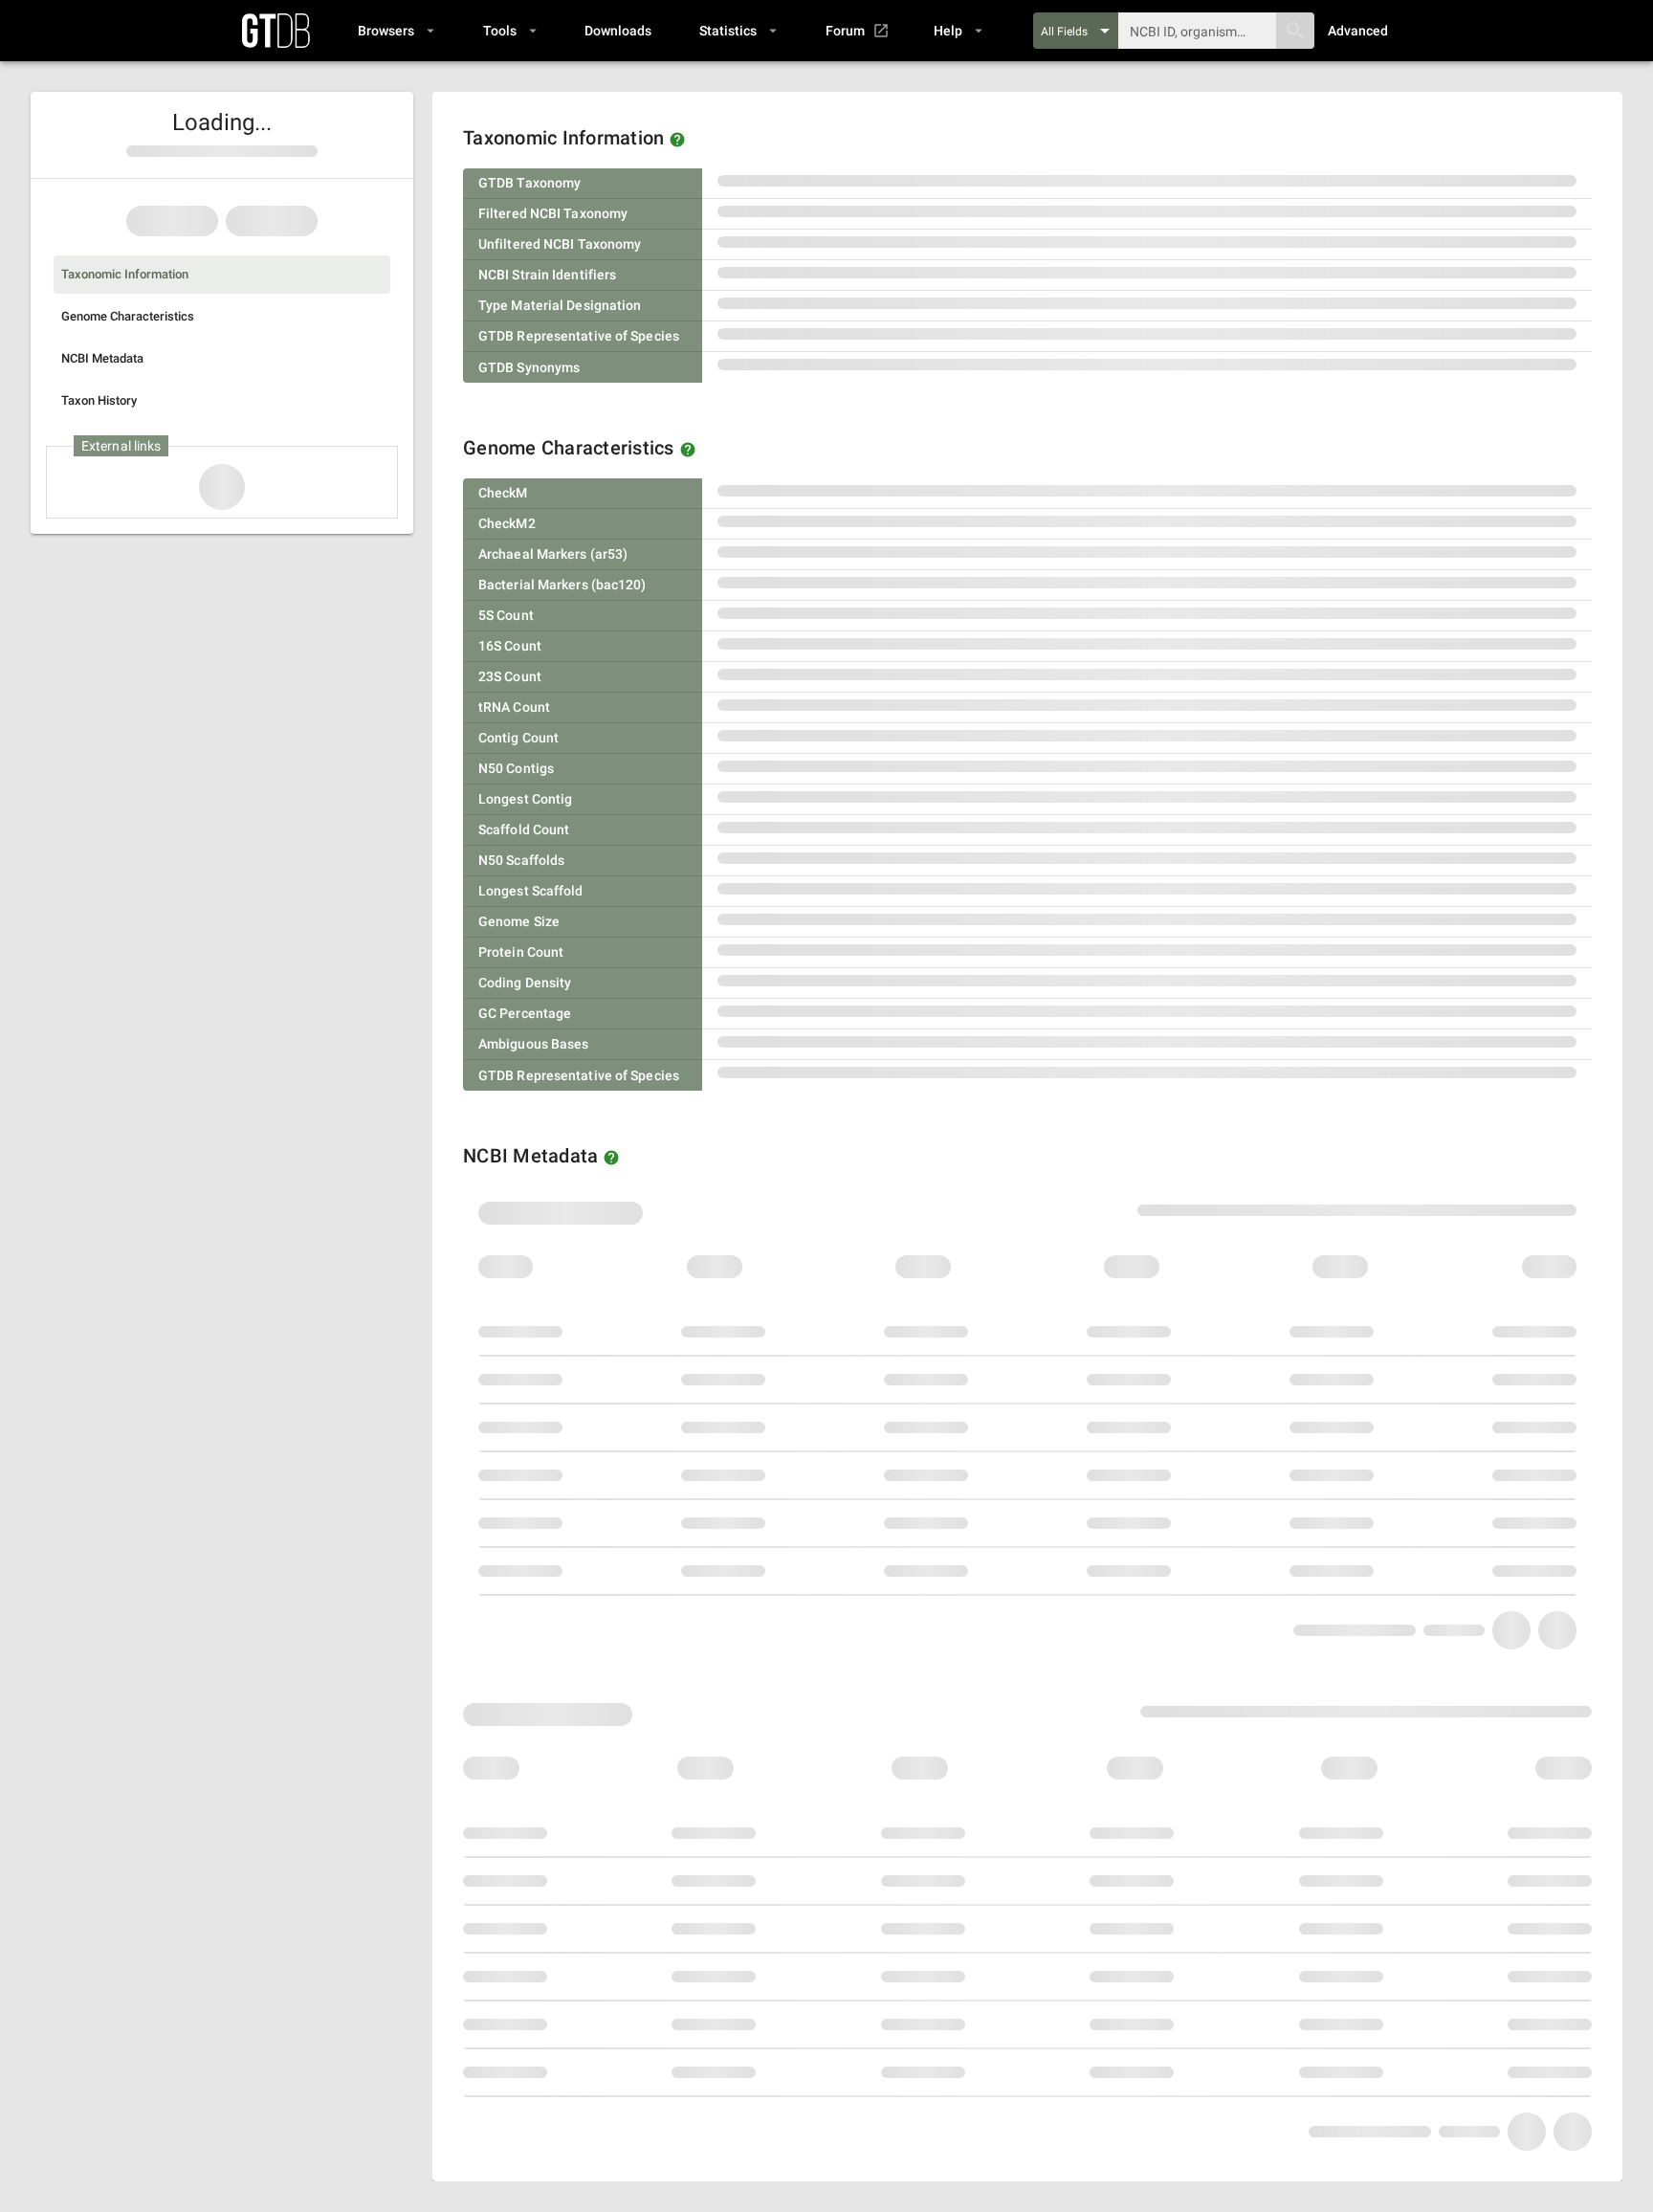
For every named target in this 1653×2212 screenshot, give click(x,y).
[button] (396, 31)
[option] (222, 275)
